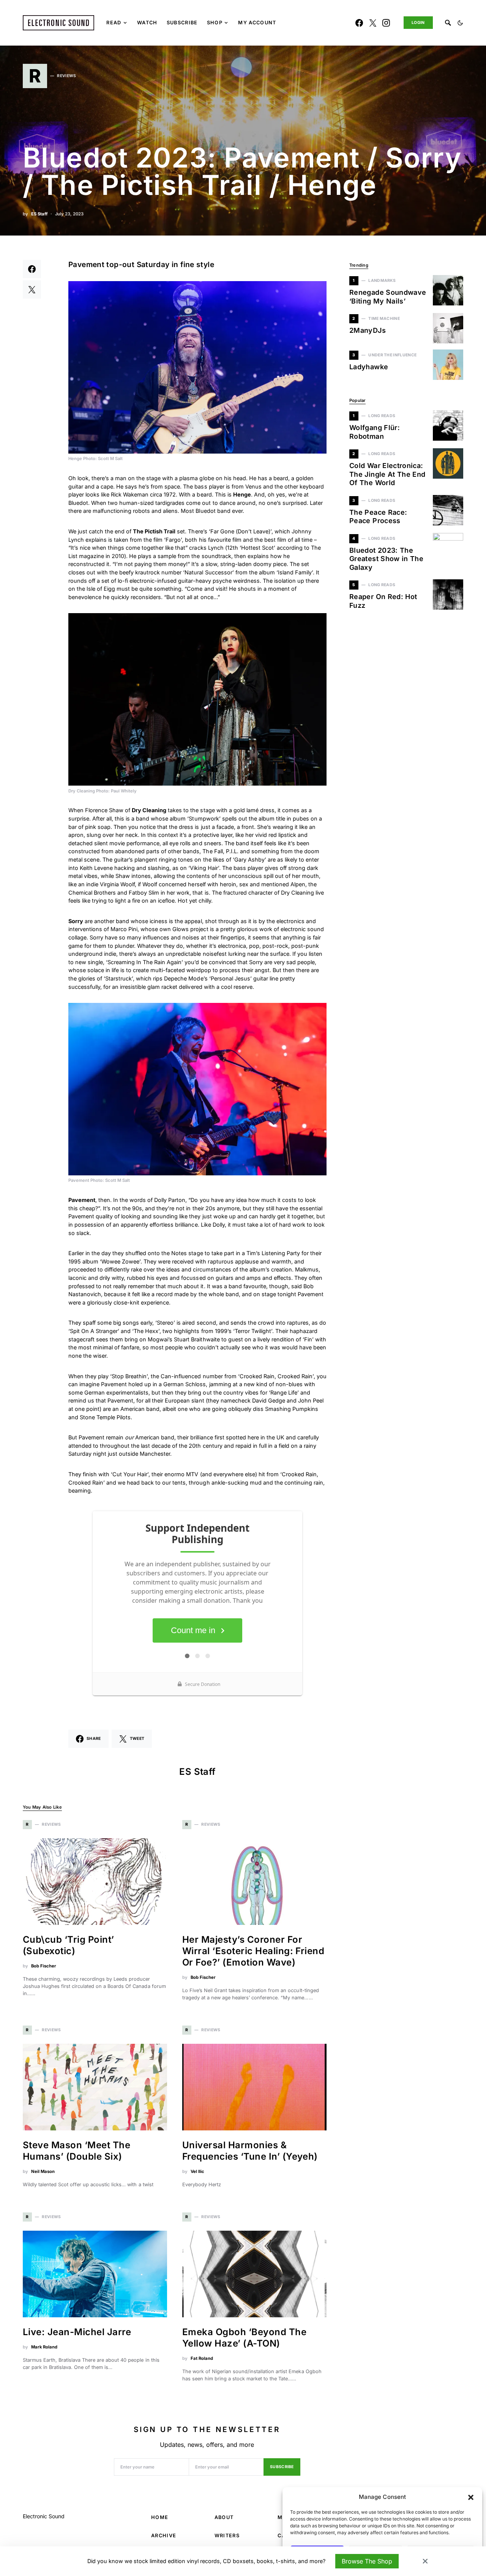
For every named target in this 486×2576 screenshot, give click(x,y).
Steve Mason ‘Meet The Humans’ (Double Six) (77, 2151)
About (224, 2517)
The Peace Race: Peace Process (378, 517)
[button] (471, 2497)
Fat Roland (202, 2358)
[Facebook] (359, 23)
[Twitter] (373, 23)
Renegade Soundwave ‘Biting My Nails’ (388, 297)
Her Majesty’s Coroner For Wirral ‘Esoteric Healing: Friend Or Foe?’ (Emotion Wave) (253, 1951)
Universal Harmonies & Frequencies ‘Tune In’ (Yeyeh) (250, 2151)
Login (418, 23)
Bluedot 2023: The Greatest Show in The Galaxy (386, 559)
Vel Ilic (197, 2171)
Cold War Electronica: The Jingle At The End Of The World (387, 474)
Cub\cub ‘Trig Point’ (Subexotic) (69, 1945)
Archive (164, 2536)
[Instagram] (386, 23)
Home (160, 2517)
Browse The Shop (367, 2561)
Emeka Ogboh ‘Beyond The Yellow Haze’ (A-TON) (244, 2338)
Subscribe (282, 2467)
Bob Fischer (44, 1966)
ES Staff (39, 214)
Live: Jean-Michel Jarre (77, 2332)
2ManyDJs (368, 330)
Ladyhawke (369, 367)
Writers (227, 2536)
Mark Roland (44, 2347)
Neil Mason (43, 2171)
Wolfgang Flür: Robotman (375, 432)
